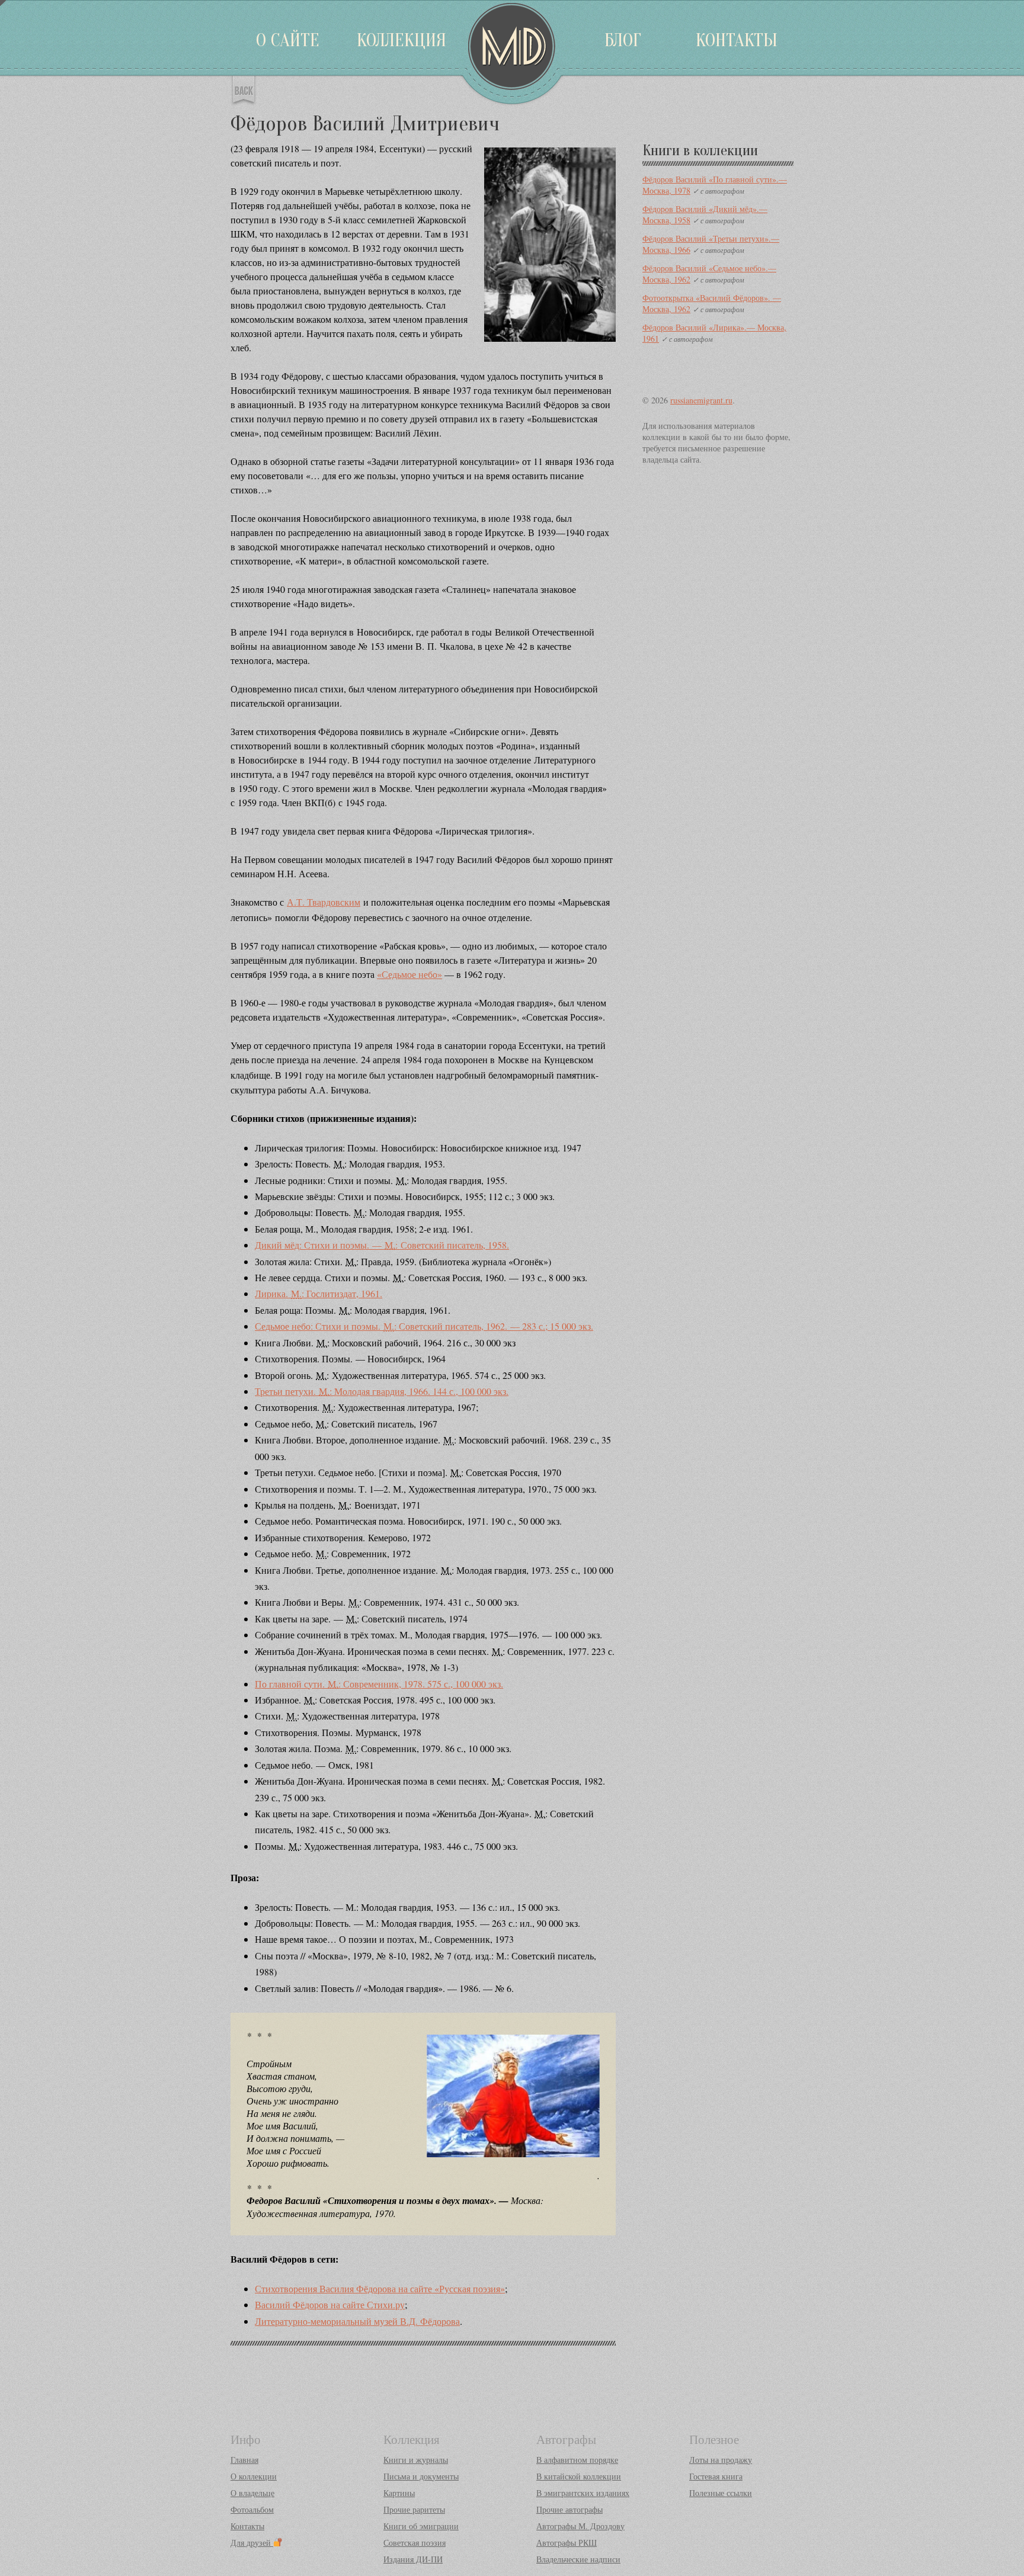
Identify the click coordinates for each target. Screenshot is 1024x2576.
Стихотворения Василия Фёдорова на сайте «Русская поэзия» (380, 2288)
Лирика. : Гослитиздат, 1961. (319, 1293)
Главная (244, 2460)
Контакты (247, 2526)
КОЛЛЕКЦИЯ (401, 40)
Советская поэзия (415, 2543)
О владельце (252, 2493)
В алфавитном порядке (577, 2460)
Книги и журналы (416, 2460)
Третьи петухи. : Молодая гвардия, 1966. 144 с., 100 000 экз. (382, 1391)
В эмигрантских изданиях (583, 2493)
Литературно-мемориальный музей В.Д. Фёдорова (357, 2321)
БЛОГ (623, 40)
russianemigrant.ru (701, 400)
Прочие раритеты (414, 2509)
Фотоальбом (252, 2509)
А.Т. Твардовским (324, 902)
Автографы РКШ (567, 2543)
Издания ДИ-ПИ (413, 2559)
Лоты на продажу (721, 2460)
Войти (3, 3)
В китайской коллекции (579, 2476)
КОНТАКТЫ (737, 40)
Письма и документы (421, 2476)
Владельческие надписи (578, 2559)
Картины (399, 2493)
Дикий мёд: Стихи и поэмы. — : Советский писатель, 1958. (382, 1245)
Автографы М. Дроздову (580, 2526)
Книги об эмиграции (421, 2526)
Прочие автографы (569, 2509)
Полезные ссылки (721, 2493)
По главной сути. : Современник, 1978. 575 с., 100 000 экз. (379, 1684)
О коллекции (254, 2476)
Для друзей (252, 2543)
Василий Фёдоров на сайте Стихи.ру (330, 2304)
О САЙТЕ (288, 40)
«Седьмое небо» (409, 974)
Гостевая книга (716, 2476)
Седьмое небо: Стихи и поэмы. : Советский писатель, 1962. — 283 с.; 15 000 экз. (424, 1326)
